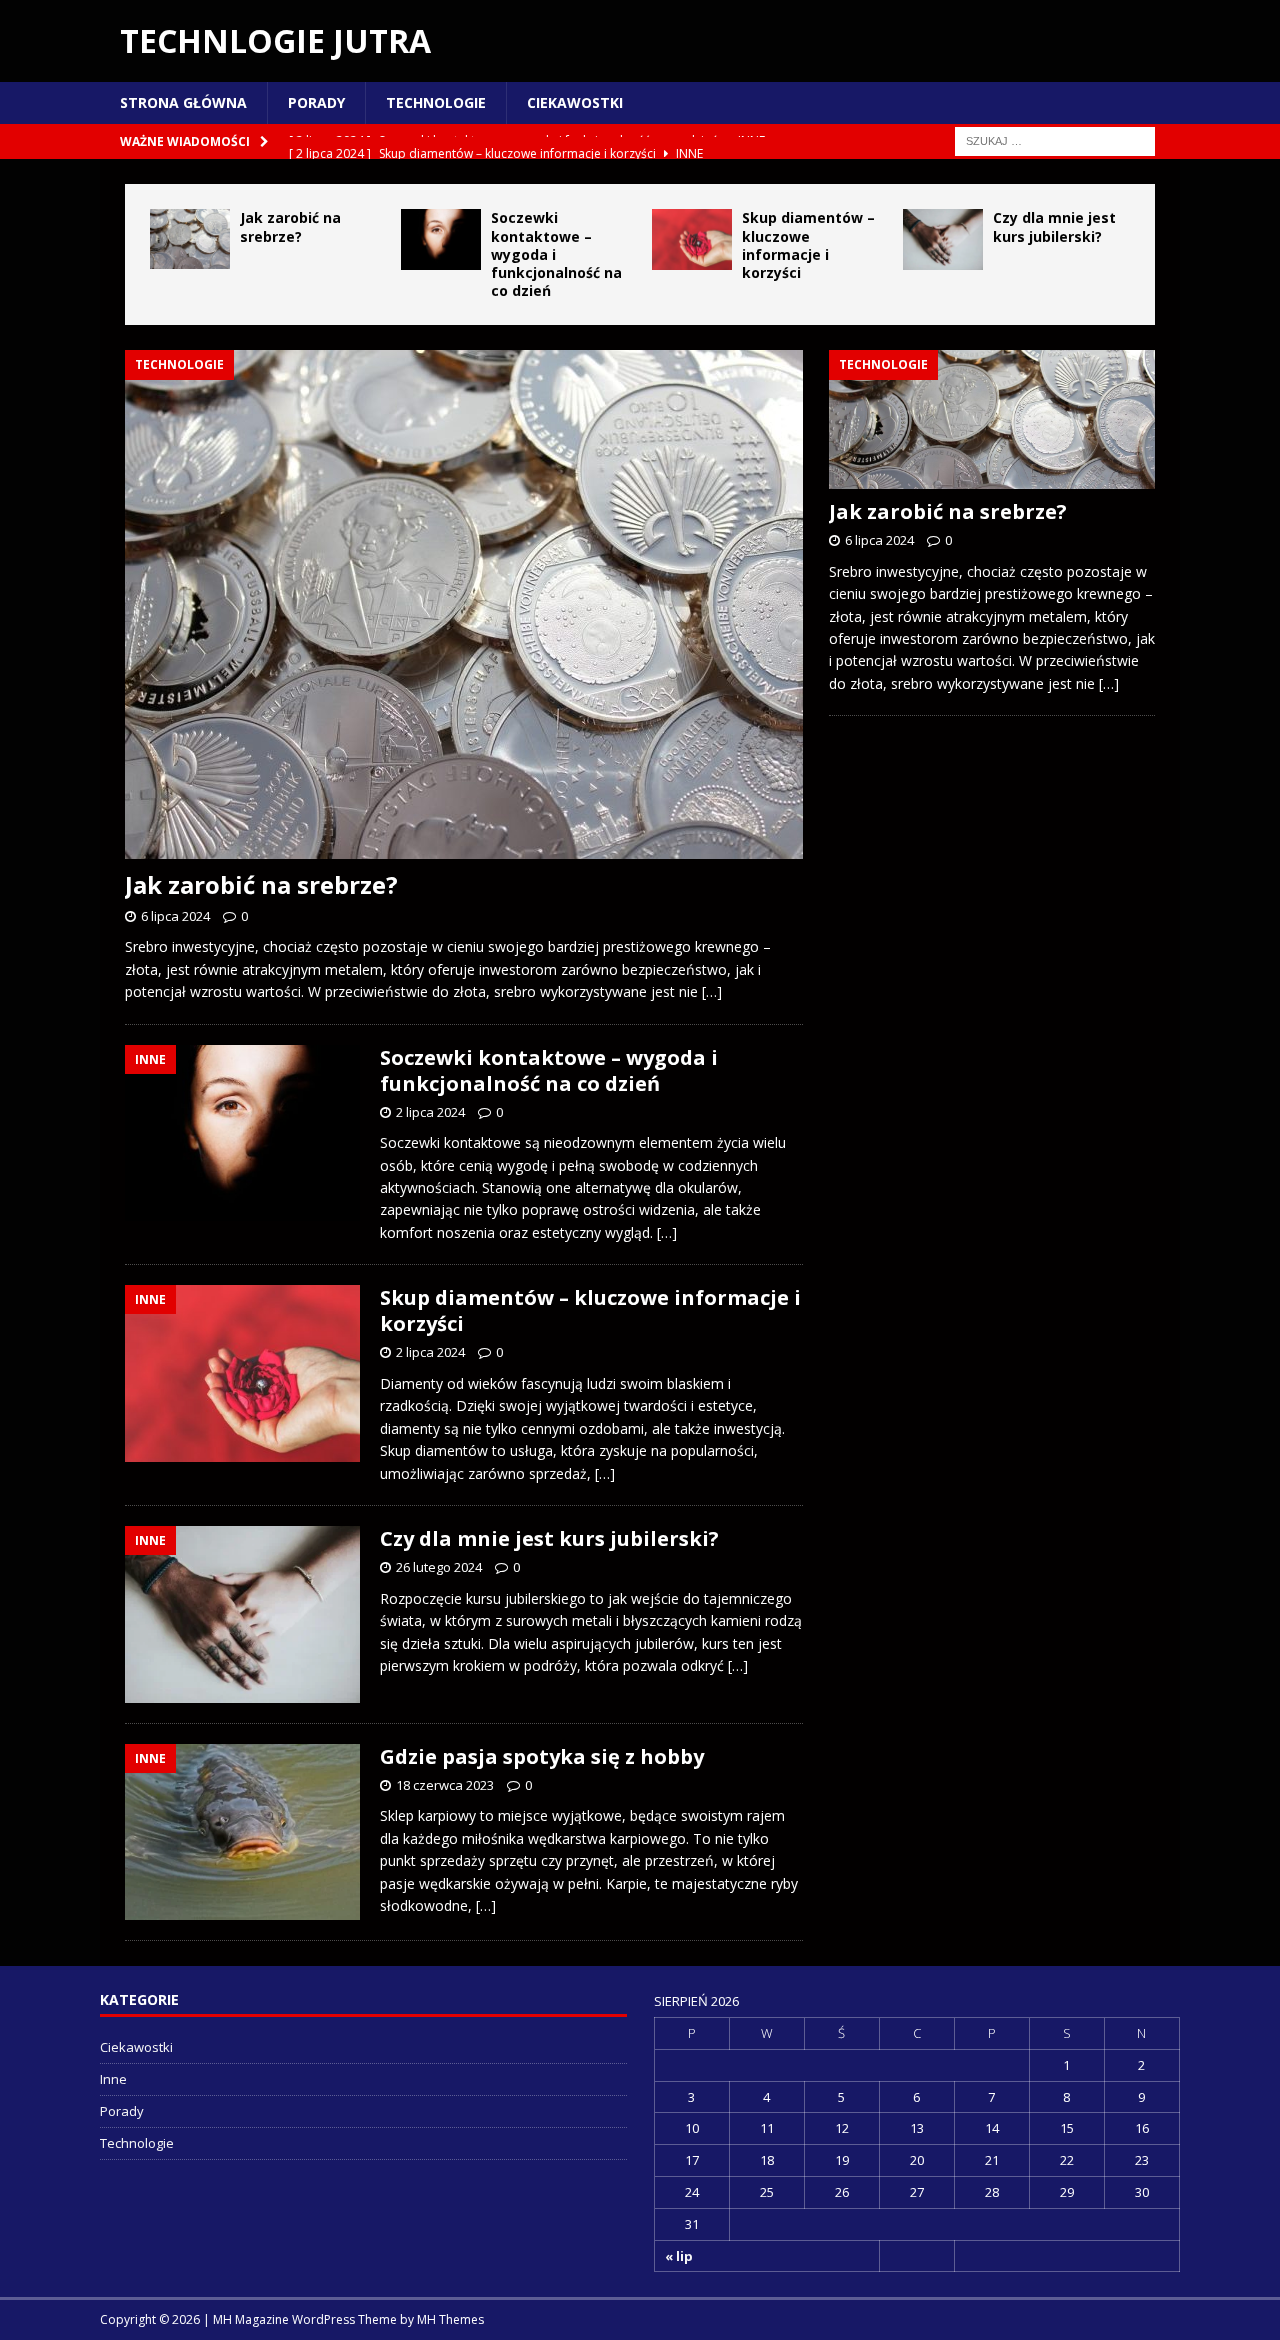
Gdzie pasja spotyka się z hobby (542, 1756)
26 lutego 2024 (439, 1567)
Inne (113, 2079)
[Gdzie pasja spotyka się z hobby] (242, 1832)
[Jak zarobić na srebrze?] (190, 239)
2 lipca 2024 (430, 1112)
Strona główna (183, 102)
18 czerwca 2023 (445, 1785)
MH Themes (450, 2319)
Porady (316, 102)
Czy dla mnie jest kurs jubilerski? (1054, 226)
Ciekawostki (575, 102)
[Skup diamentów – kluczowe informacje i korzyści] (692, 239)
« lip (679, 2256)
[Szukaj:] (1055, 140)
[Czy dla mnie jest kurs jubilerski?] (943, 239)
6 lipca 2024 (175, 916)
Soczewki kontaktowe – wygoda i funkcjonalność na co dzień (549, 1070)
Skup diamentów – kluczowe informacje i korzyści (808, 245)
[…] (712, 991)
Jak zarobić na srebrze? (290, 226)
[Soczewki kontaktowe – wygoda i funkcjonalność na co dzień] (441, 239)
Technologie (436, 102)
